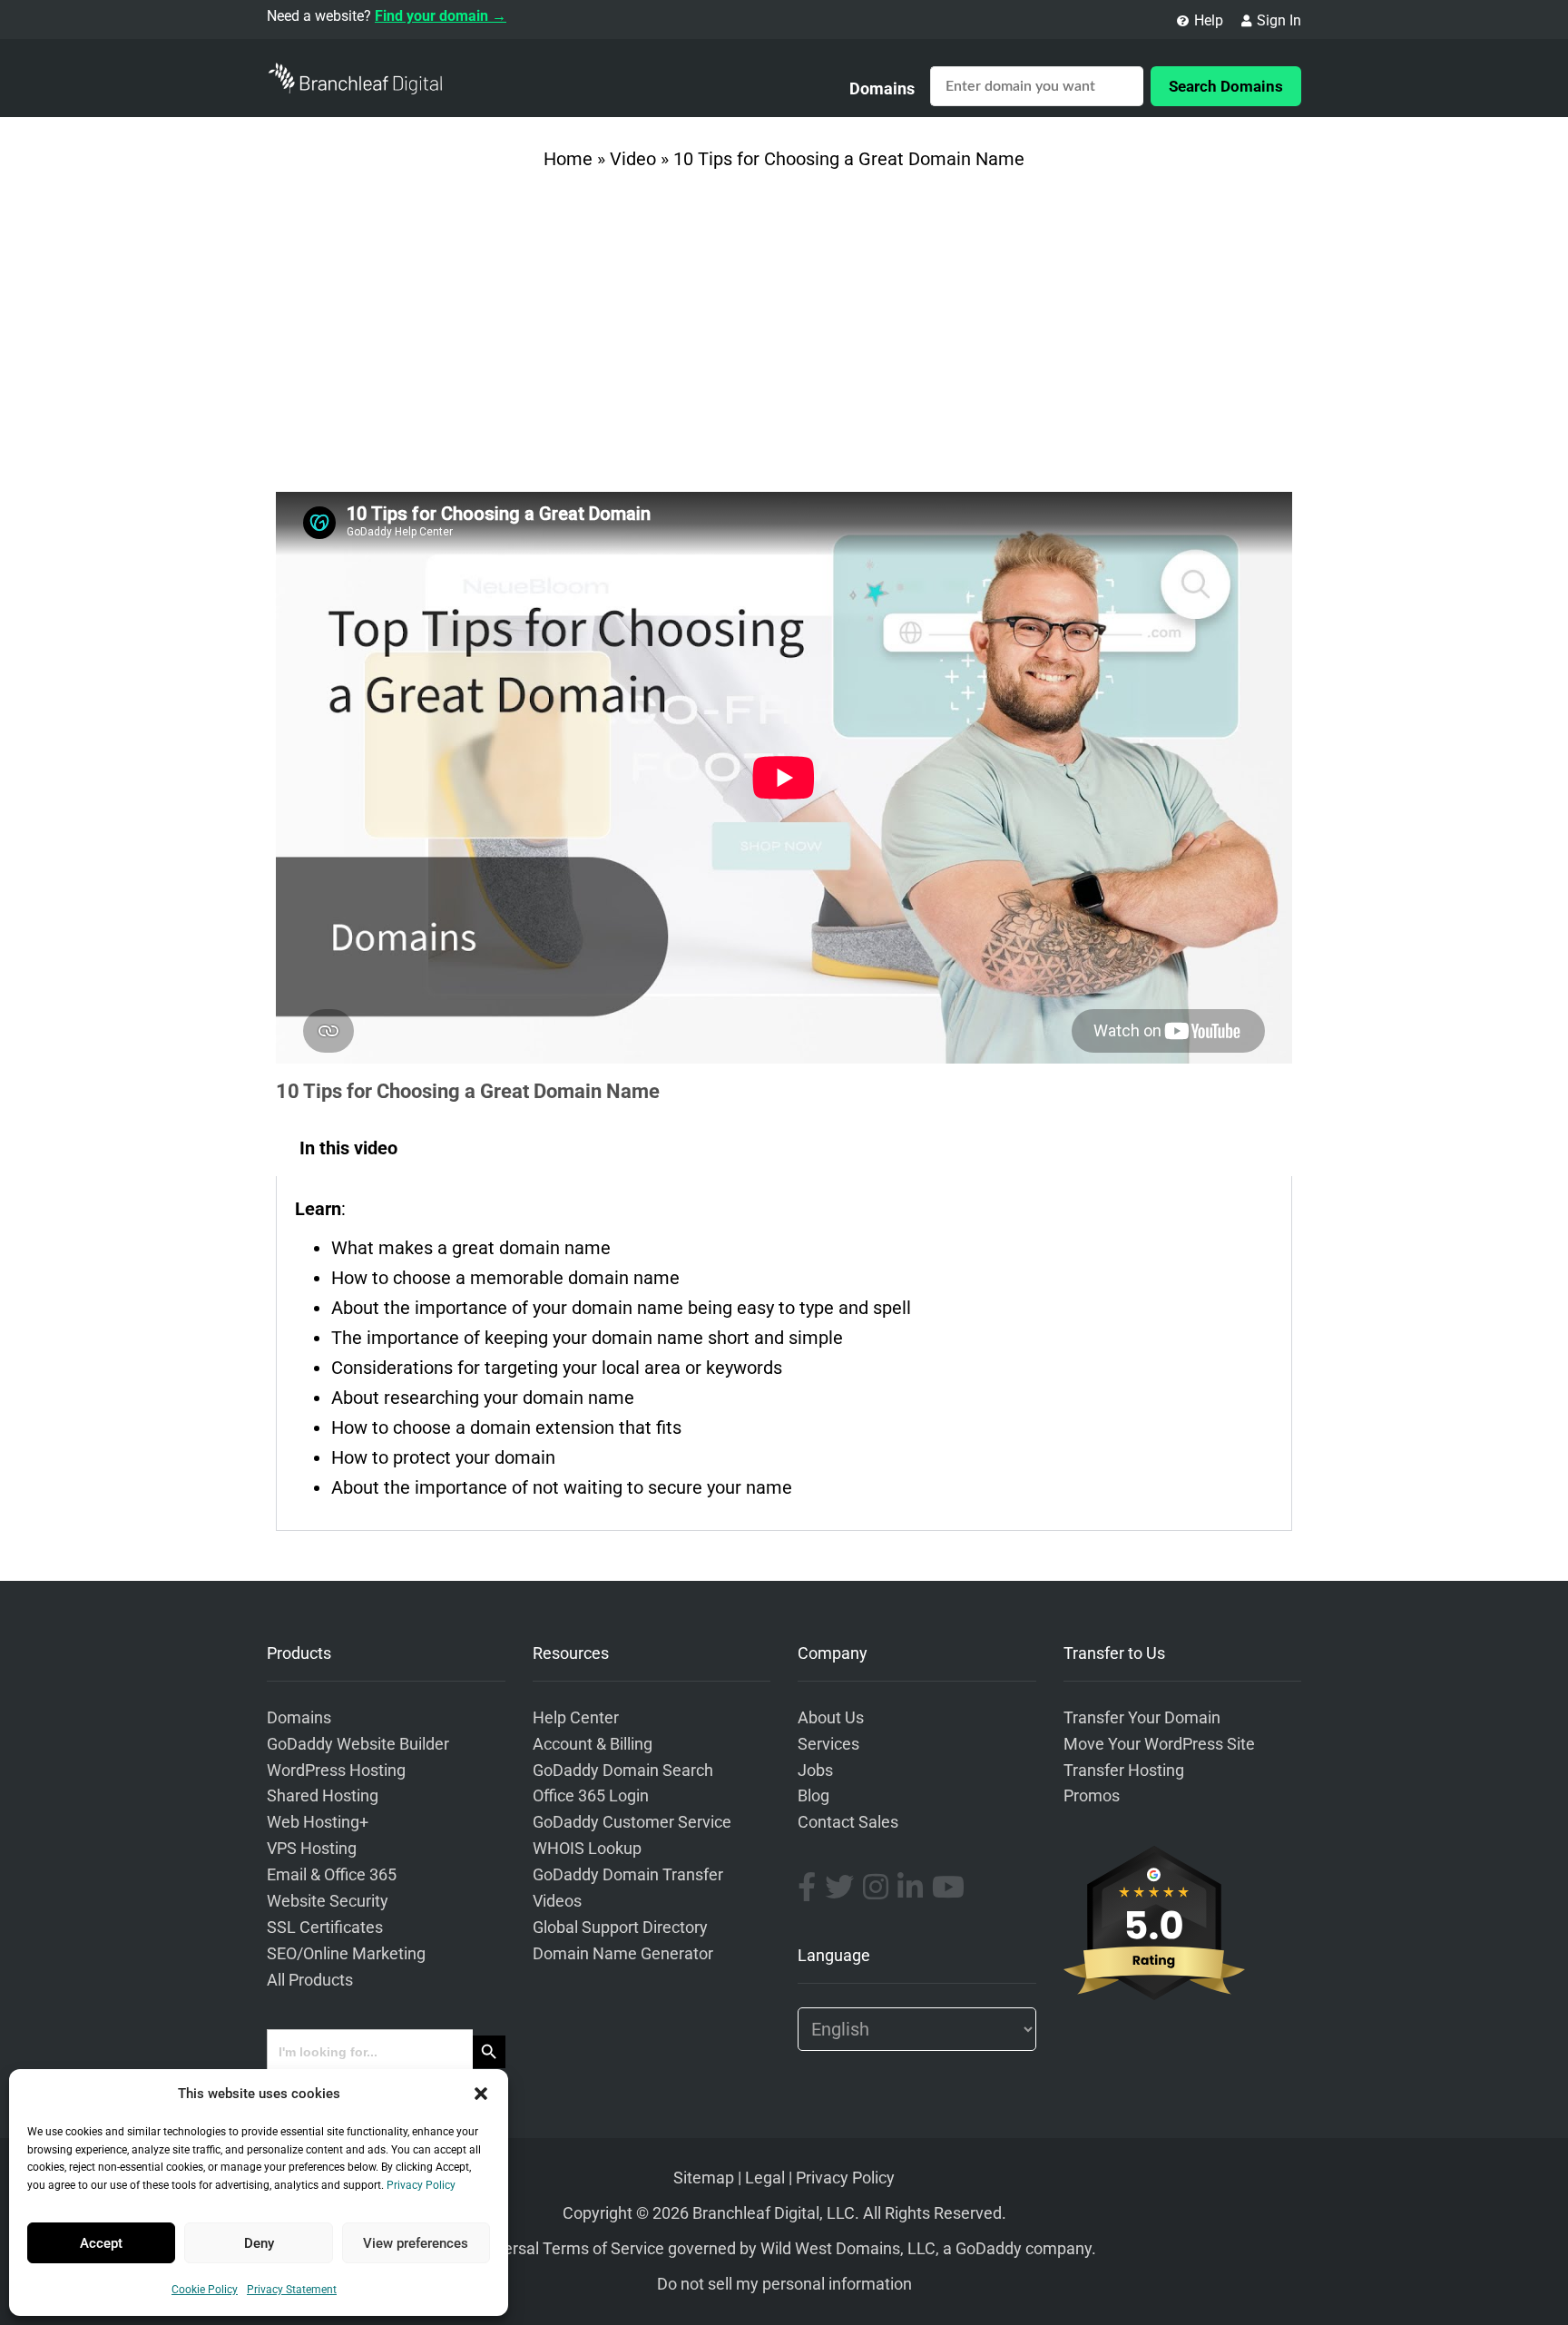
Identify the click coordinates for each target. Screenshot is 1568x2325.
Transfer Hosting (1124, 1771)
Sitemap (704, 2178)
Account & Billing (593, 1744)
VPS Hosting (312, 1849)
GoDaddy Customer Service (632, 1822)
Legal (765, 2178)
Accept (101, 2243)
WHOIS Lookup (587, 1849)
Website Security (328, 1901)
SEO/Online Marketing (346, 1954)
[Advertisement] (784, 338)
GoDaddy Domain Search (623, 1771)
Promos (1092, 1796)
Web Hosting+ (318, 1822)
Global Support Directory (620, 1928)
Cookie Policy (205, 2290)
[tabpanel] (784, 1354)
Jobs (815, 1771)
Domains (882, 88)
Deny (259, 2243)
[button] (481, 2094)
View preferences (416, 2243)
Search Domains (1226, 86)
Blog (813, 1796)
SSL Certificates (325, 1928)
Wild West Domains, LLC (848, 2249)
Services (828, 1744)
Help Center (576, 1718)
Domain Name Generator (623, 1954)
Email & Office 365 (332, 1875)
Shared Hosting (323, 1796)
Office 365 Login (591, 1796)
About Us (831, 1718)
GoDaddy (989, 2249)
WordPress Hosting (336, 1771)
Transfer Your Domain (1142, 1718)
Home (568, 159)
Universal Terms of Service (568, 2249)
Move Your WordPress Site (1159, 1744)
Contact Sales (848, 1822)
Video (633, 159)
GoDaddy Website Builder (358, 1744)
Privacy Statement (292, 2290)
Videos (557, 1901)
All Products (310, 1980)
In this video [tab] (348, 1148)
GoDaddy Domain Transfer (628, 1875)
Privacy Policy (421, 2185)
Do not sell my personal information (784, 2284)
